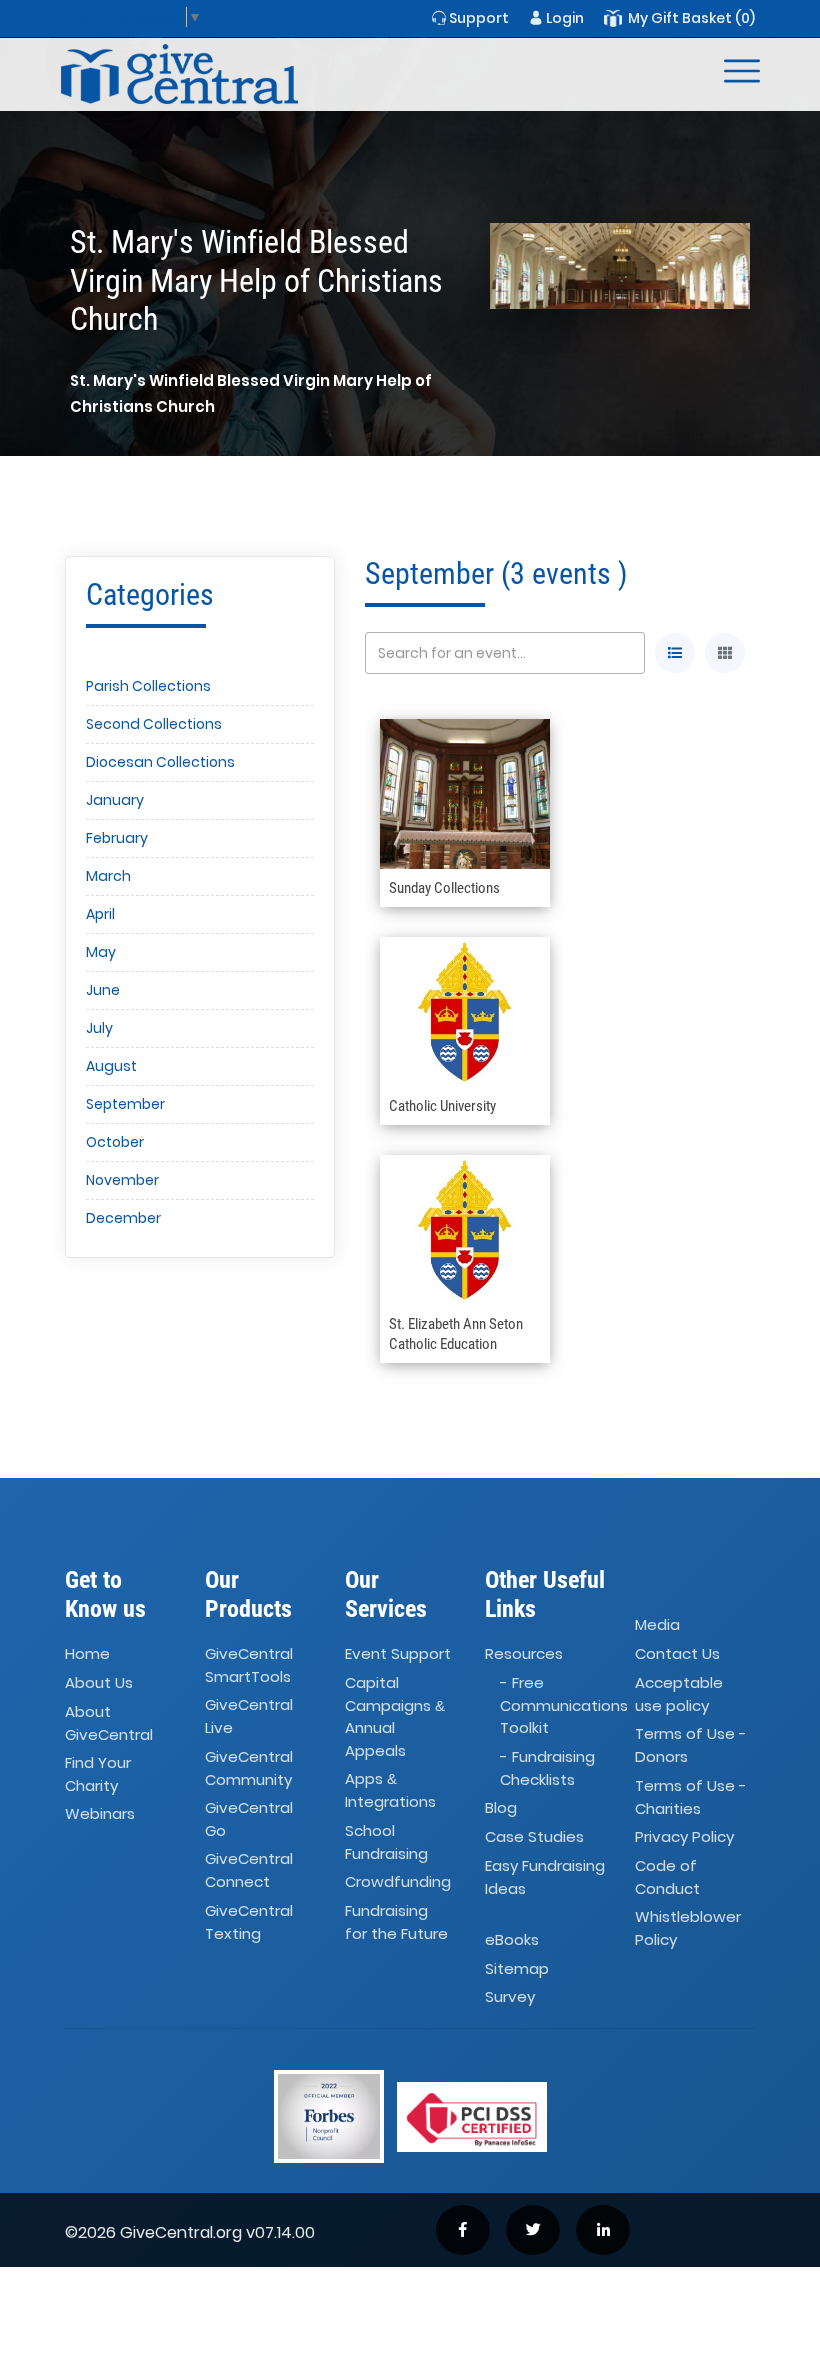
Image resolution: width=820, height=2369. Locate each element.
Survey (510, 1997)
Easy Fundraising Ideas (545, 1877)
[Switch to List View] (675, 653)
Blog (501, 1807)
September (125, 1104)
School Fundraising (386, 1842)
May (101, 952)
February (117, 838)
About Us (99, 1682)
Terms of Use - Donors (691, 1745)
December (123, 1218)
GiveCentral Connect (249, 1871)
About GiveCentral (109, 1723)
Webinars (100, 1814)
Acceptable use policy (679, 1694)
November (122, 1180)
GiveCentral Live (249, 1717)
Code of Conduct (667, 1877)
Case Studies (534, 1836)
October (115, 1142)
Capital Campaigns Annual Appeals (395, 1716)
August (111, 1066)
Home (87, 1653)
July (99, 1028)
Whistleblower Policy (688, 1928)
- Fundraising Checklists (547, 1768)
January (115, 800)
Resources (524, 1653)
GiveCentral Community (249, 1768)
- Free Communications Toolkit (564, 1705)
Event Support (398, 1653)
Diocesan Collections (160, 762)
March (108, 876)
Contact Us (677, 1653)
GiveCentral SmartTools (249, 1665)
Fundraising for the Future (396, 1922)
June (103, 990)
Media (657, 1624)
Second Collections (154, 724)
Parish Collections (148, 686)
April (100, 914)
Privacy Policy (684, 1836)
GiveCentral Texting (249, 1922)
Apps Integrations (390, 1790)
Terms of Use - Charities (691, 1797)
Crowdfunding (398, 1881)
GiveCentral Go (249, 1819)
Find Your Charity (98, 1774)
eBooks (512, 1939)
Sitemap (517, 1968)
